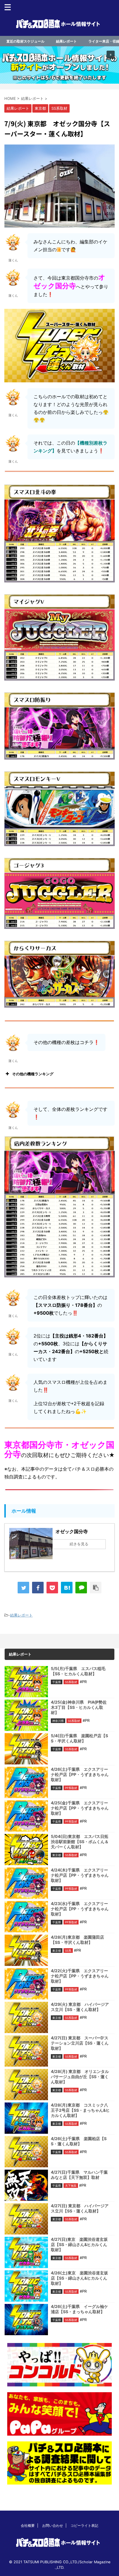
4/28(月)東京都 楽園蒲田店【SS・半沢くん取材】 (77, 1940)
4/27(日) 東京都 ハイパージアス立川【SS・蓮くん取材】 (80, 2208)
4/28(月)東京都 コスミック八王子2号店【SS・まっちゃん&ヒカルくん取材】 (80, 2110)
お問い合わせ (53, 2525)
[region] (59, 65)
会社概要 (28, 2525)
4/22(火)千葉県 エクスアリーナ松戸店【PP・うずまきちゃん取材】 (80, 1976)
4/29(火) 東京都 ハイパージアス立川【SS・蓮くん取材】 (80, 2007)
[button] (59, 65)
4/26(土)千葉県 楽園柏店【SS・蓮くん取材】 (79, 2141)
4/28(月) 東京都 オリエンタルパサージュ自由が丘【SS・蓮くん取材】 (80, 2077)
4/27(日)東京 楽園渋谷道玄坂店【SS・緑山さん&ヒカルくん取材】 (79, 2244)
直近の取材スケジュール (25, 41)
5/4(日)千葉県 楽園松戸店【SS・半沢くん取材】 (79, 1738)
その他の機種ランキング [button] (33, 1074)
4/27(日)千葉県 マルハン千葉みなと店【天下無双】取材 (79, 2175)
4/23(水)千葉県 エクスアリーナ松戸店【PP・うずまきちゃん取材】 (80, 1909)
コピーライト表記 (84, 2525)
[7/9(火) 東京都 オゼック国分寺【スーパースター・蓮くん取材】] (67, 1588)
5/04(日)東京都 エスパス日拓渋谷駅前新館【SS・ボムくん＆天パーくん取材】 (80, 1842)
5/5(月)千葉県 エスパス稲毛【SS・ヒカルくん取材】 (78, 1671)
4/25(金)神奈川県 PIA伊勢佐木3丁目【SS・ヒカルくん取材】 (79, 1707)
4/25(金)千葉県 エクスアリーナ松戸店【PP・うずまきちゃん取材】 (80, 1808)
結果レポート (66, 41)
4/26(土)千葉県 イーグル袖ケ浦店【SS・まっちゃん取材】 (79, 2309)
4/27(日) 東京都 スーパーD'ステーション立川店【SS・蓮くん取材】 (80, 2043)
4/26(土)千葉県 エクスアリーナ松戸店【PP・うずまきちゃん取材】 (80, 1774)
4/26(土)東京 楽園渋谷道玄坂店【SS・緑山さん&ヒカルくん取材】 (79, 2278)
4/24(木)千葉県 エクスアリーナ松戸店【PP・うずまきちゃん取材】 (80, 1875)
